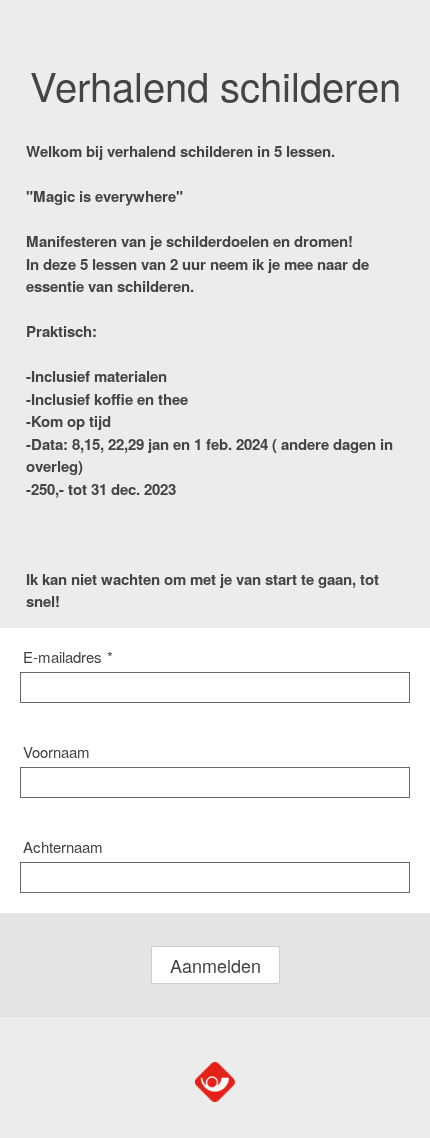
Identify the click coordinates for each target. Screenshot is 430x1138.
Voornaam (56, 751)
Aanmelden (215, 965)
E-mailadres (68, 656)
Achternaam (63, 846)
